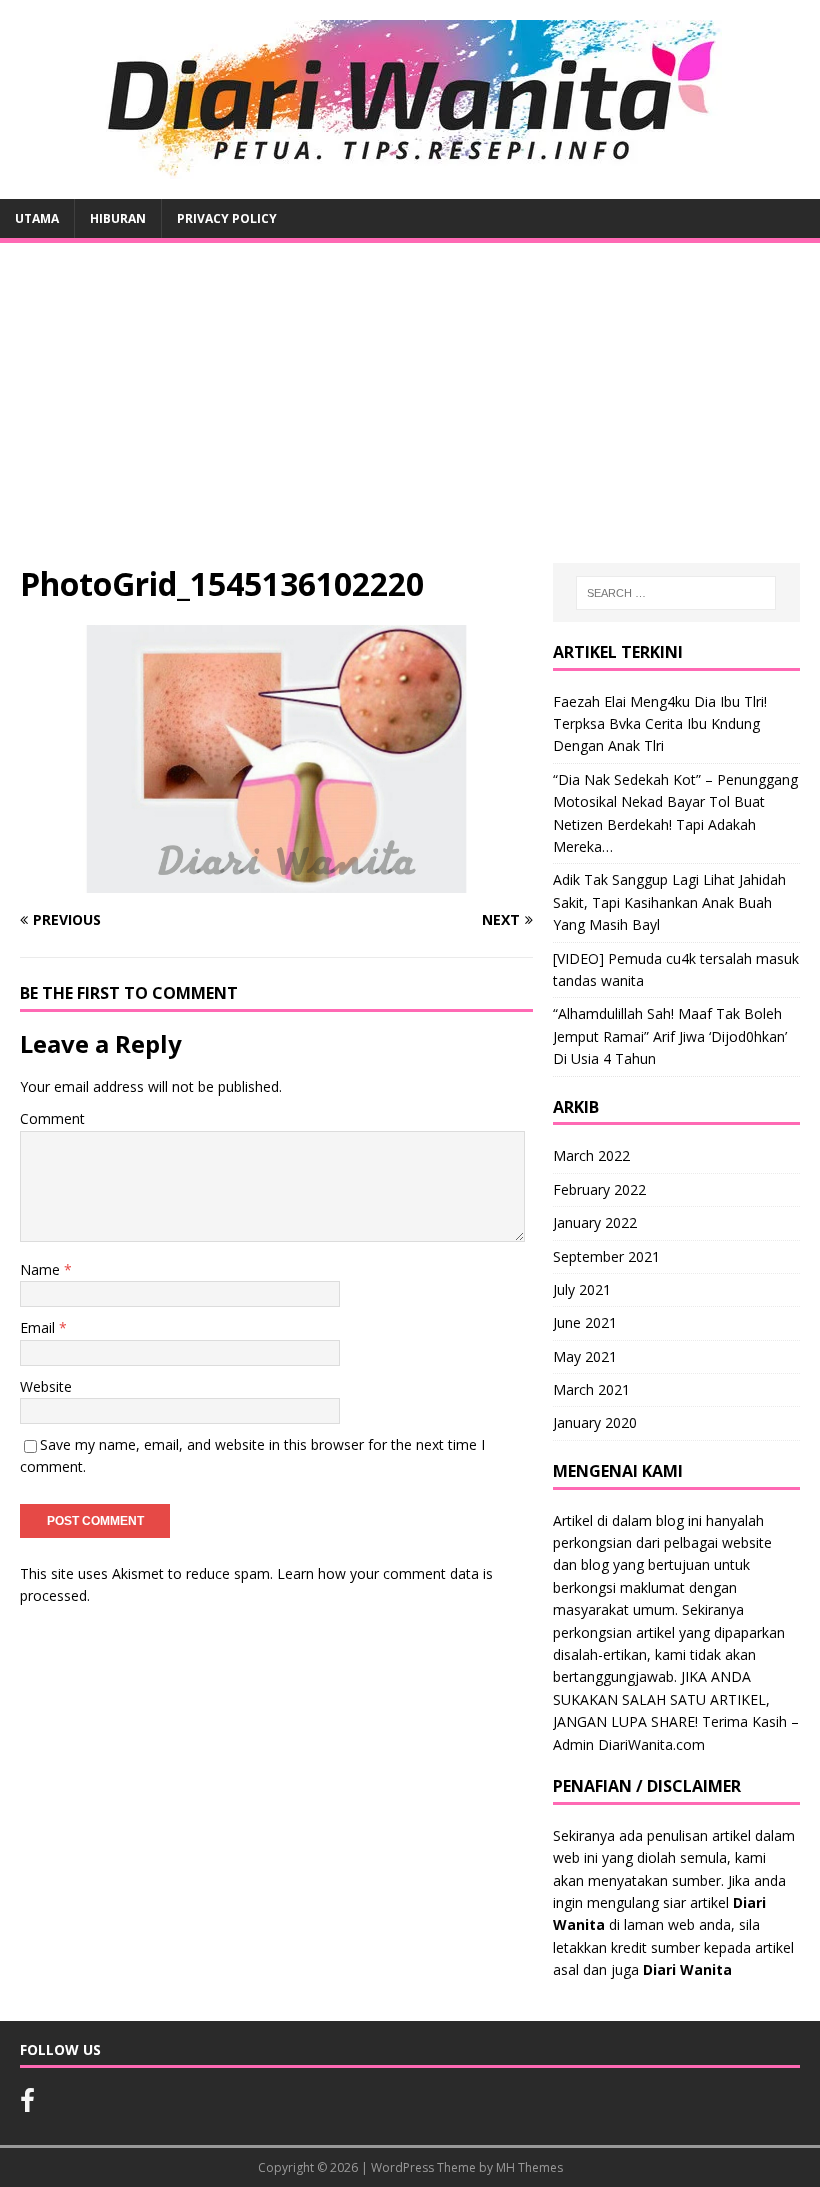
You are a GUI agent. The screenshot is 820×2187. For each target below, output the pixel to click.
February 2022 (599, 1189)
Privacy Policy (227, 218)
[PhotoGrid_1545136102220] (276, 881)
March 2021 (591, 1389)
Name (42, 1269)
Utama (37, 218)
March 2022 (591, 1155)
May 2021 (585, 1356)
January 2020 (595, 1422)
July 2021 (582, 1289)
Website (46, 1386)
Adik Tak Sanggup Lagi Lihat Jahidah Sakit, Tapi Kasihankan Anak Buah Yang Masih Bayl (669, 902)
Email (39, 1327)
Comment (52, 1118)
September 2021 (606, 1256)
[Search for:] (676, 593)
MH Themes (529, 2167)
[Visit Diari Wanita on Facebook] (27, 2105)
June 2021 (585, 1322)
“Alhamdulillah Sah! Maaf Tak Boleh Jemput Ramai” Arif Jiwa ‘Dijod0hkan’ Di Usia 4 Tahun (670, 1036)
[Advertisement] (410, 413)
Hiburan (118, 218)
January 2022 (595, 1222)
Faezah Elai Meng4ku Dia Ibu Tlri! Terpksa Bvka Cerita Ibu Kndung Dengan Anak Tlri (660, 724)
